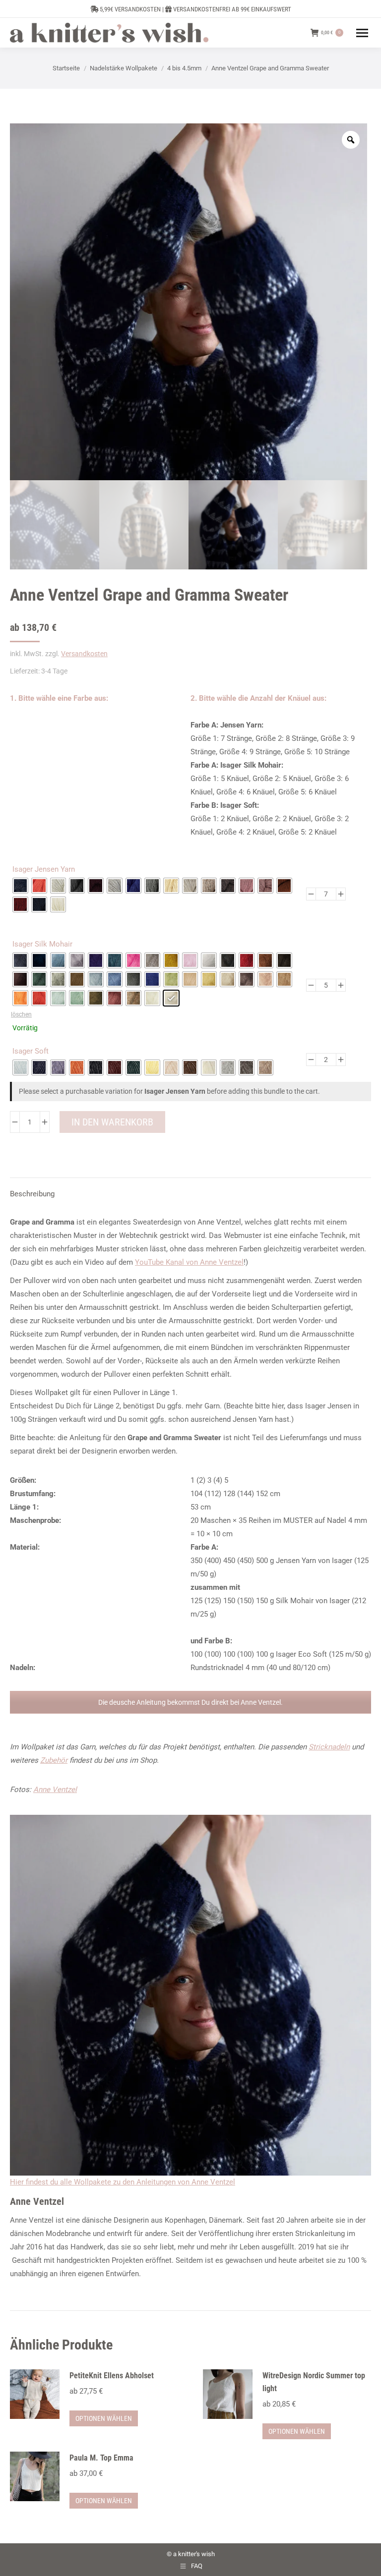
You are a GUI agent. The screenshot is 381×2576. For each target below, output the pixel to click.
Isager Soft (31, 1051)
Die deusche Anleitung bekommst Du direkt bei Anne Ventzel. (190, 1702)
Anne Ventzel (55, 1790)
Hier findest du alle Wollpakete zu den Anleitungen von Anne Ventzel (123, 2182)
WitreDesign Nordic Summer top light (314, 2382)
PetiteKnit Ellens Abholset (112, 2376)
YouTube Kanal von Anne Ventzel (189, 1262)
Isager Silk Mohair (42, 944)
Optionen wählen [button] (104, 2418)
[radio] (20, 886)
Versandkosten (84, 654)
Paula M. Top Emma (101, 2458)
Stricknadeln (329, 1747)
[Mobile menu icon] (362, 33)
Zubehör (54, 1760)
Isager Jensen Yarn (44, 869)
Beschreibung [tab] (32, 1194)
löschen (21, 1014)
